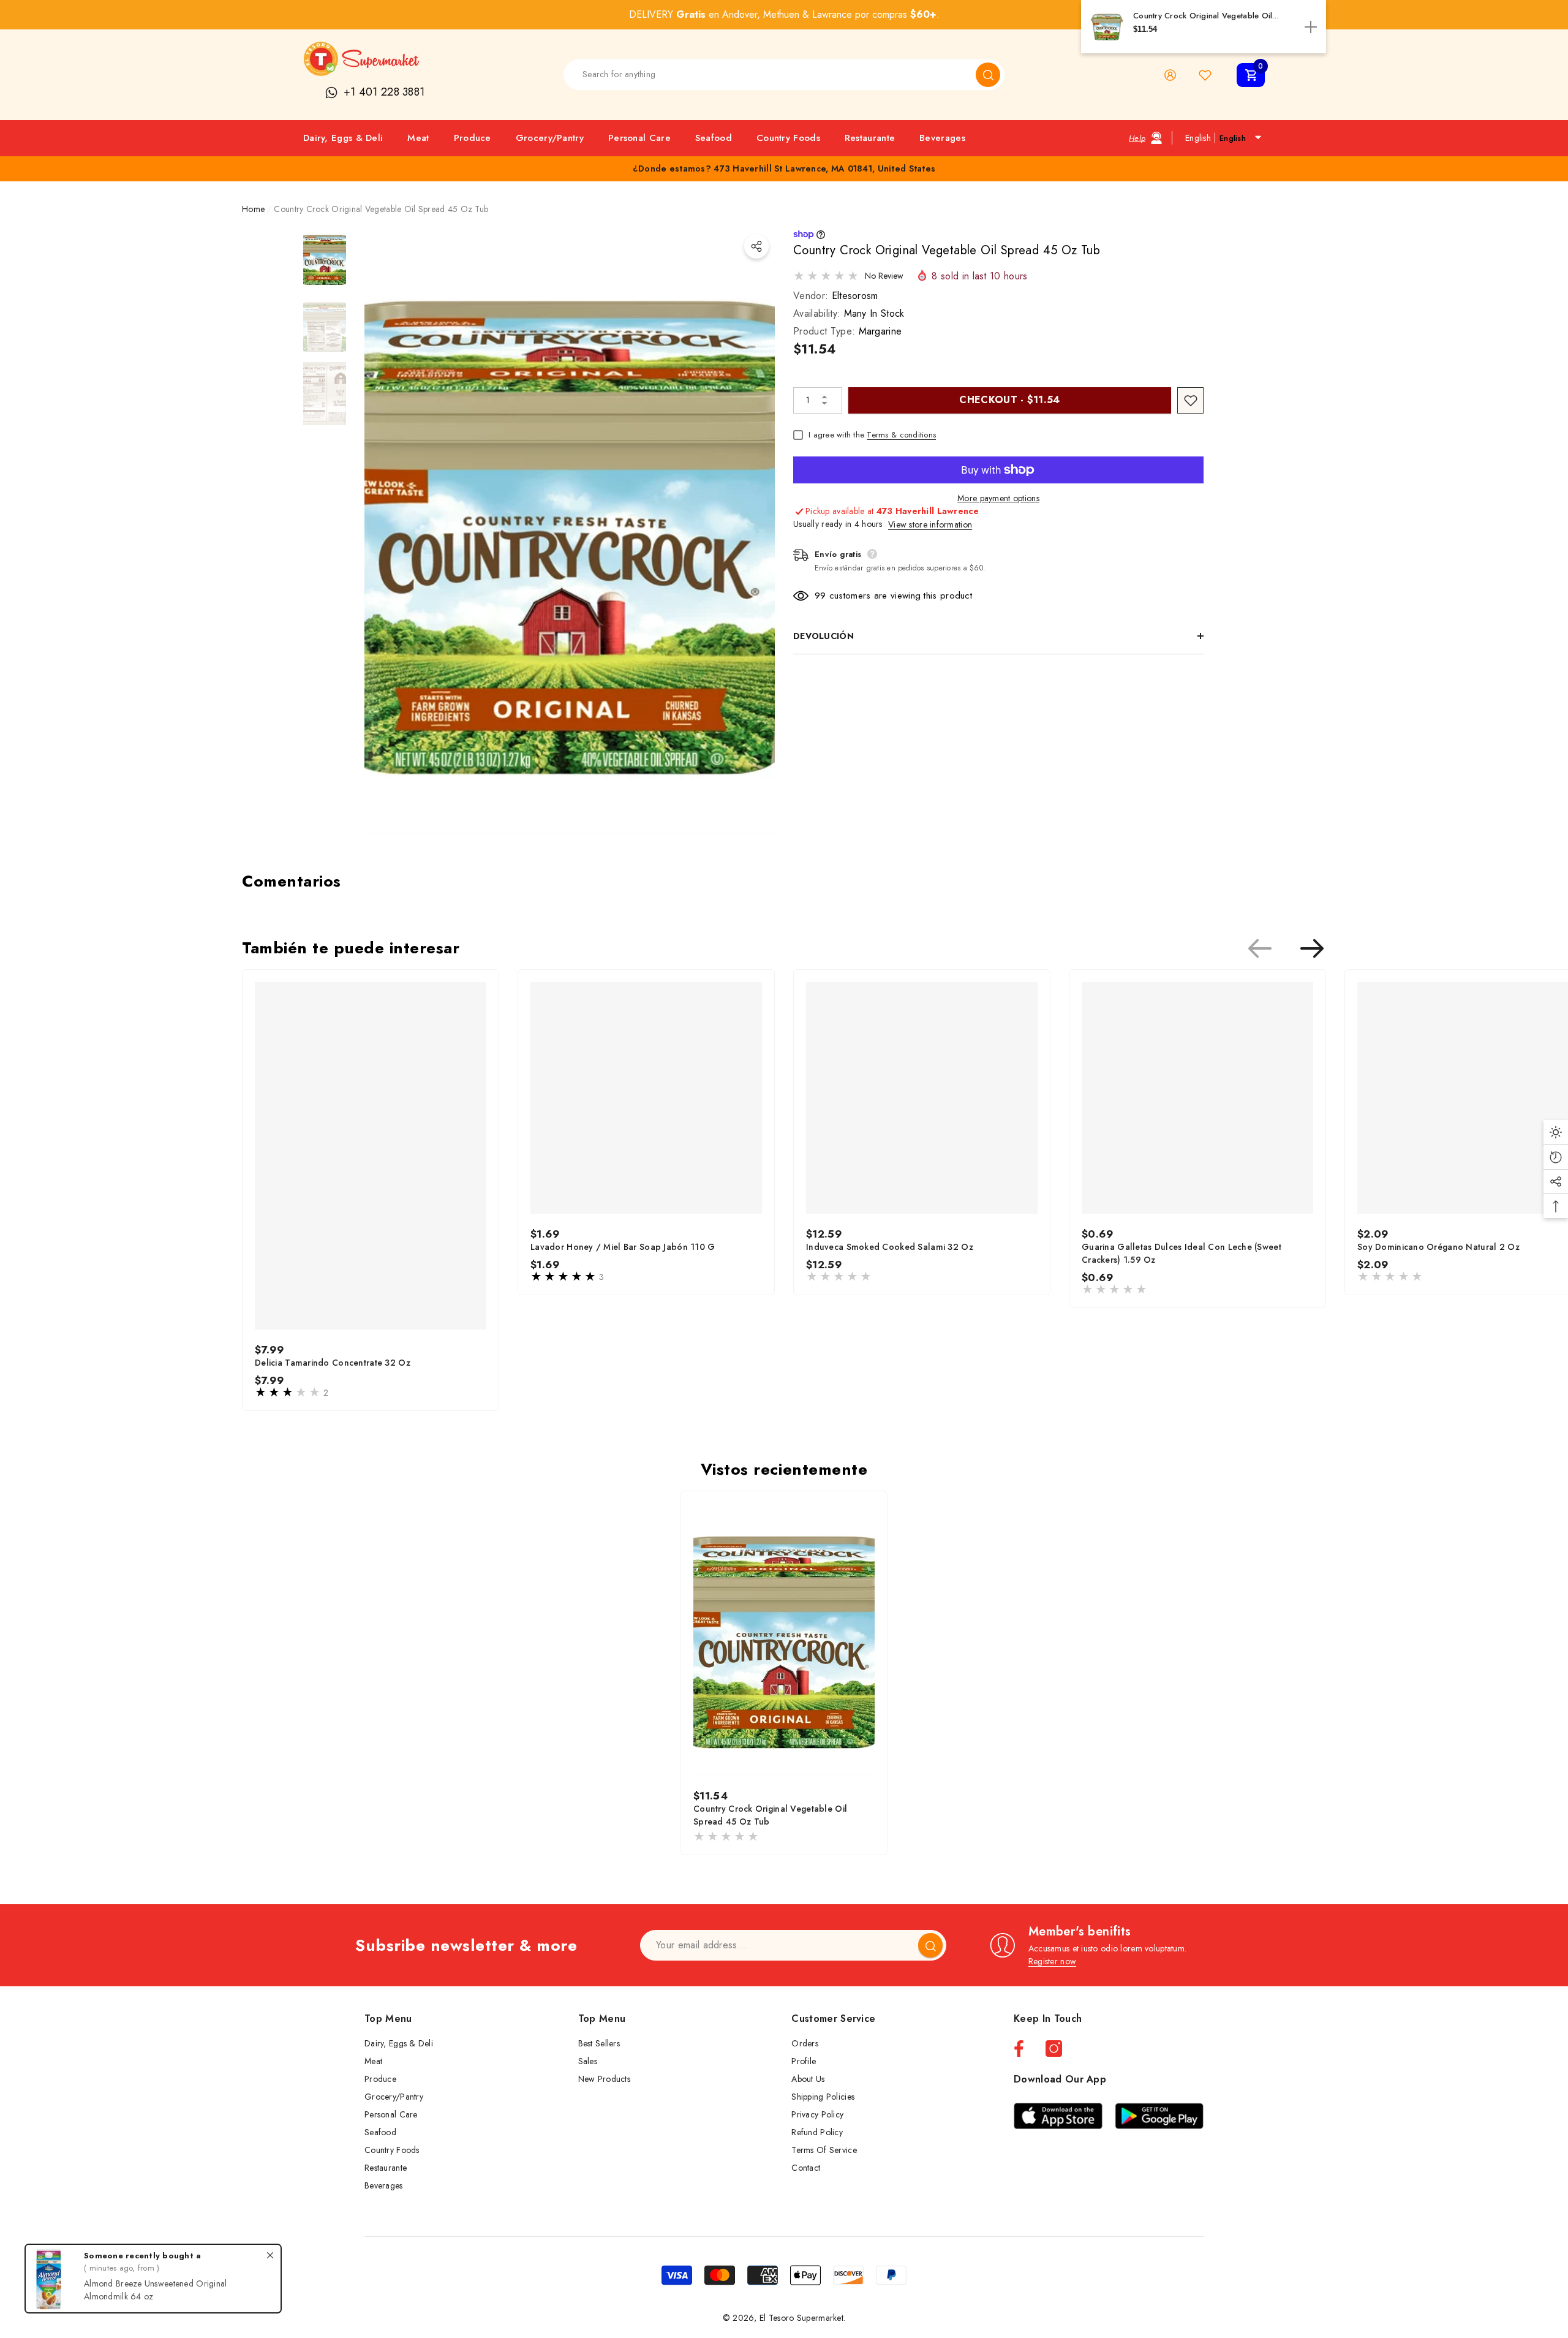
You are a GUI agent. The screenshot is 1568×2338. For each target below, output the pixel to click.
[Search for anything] (784, 75)
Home (253, 209)
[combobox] (770, 75)
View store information (930, 524)
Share (756, 246)
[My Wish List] (1205, 75)
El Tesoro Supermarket (801, 2318)
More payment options (998, 498)
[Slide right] (1312, 948)
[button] (1251, 75)
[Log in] (1170, 75)
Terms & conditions (901, 435)
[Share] (756, 246)
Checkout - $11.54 (1009, 400)
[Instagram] (1054, 2049)
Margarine (880, 331)
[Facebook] (1019, 2049)
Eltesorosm (855, 296)
